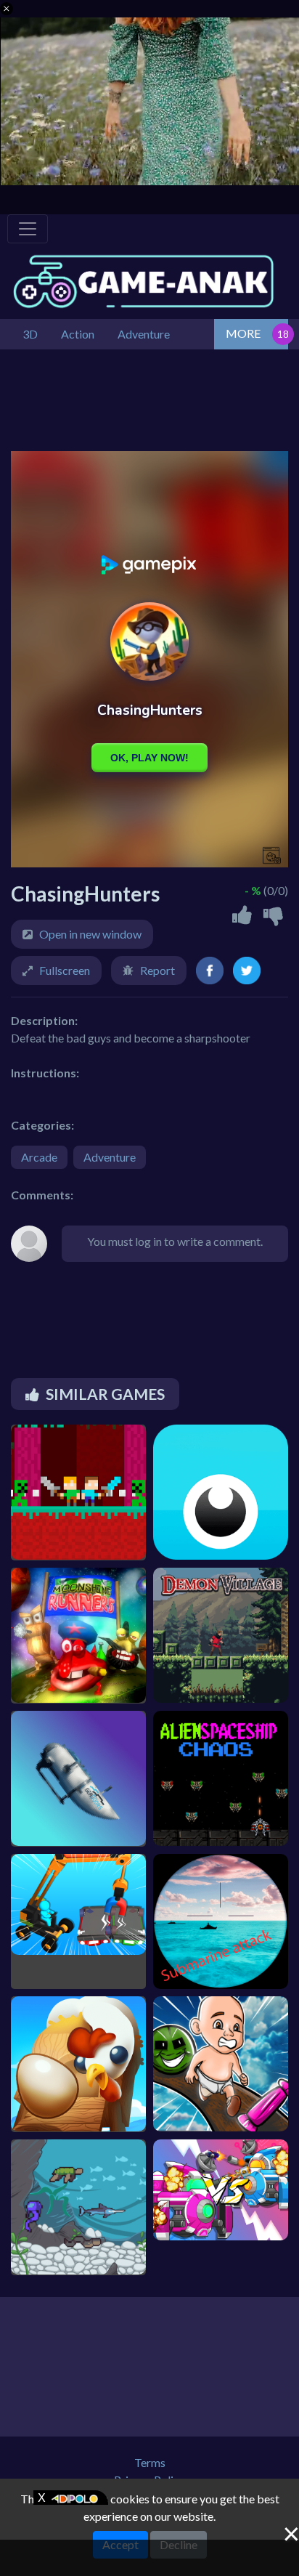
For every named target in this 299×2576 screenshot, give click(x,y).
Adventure (110, 1157)
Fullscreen (65, 970)
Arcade (39, 1157)
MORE (243, 333)
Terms (150, 2462)
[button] (7, 9)
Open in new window (90, 934)
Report (157, 970)
